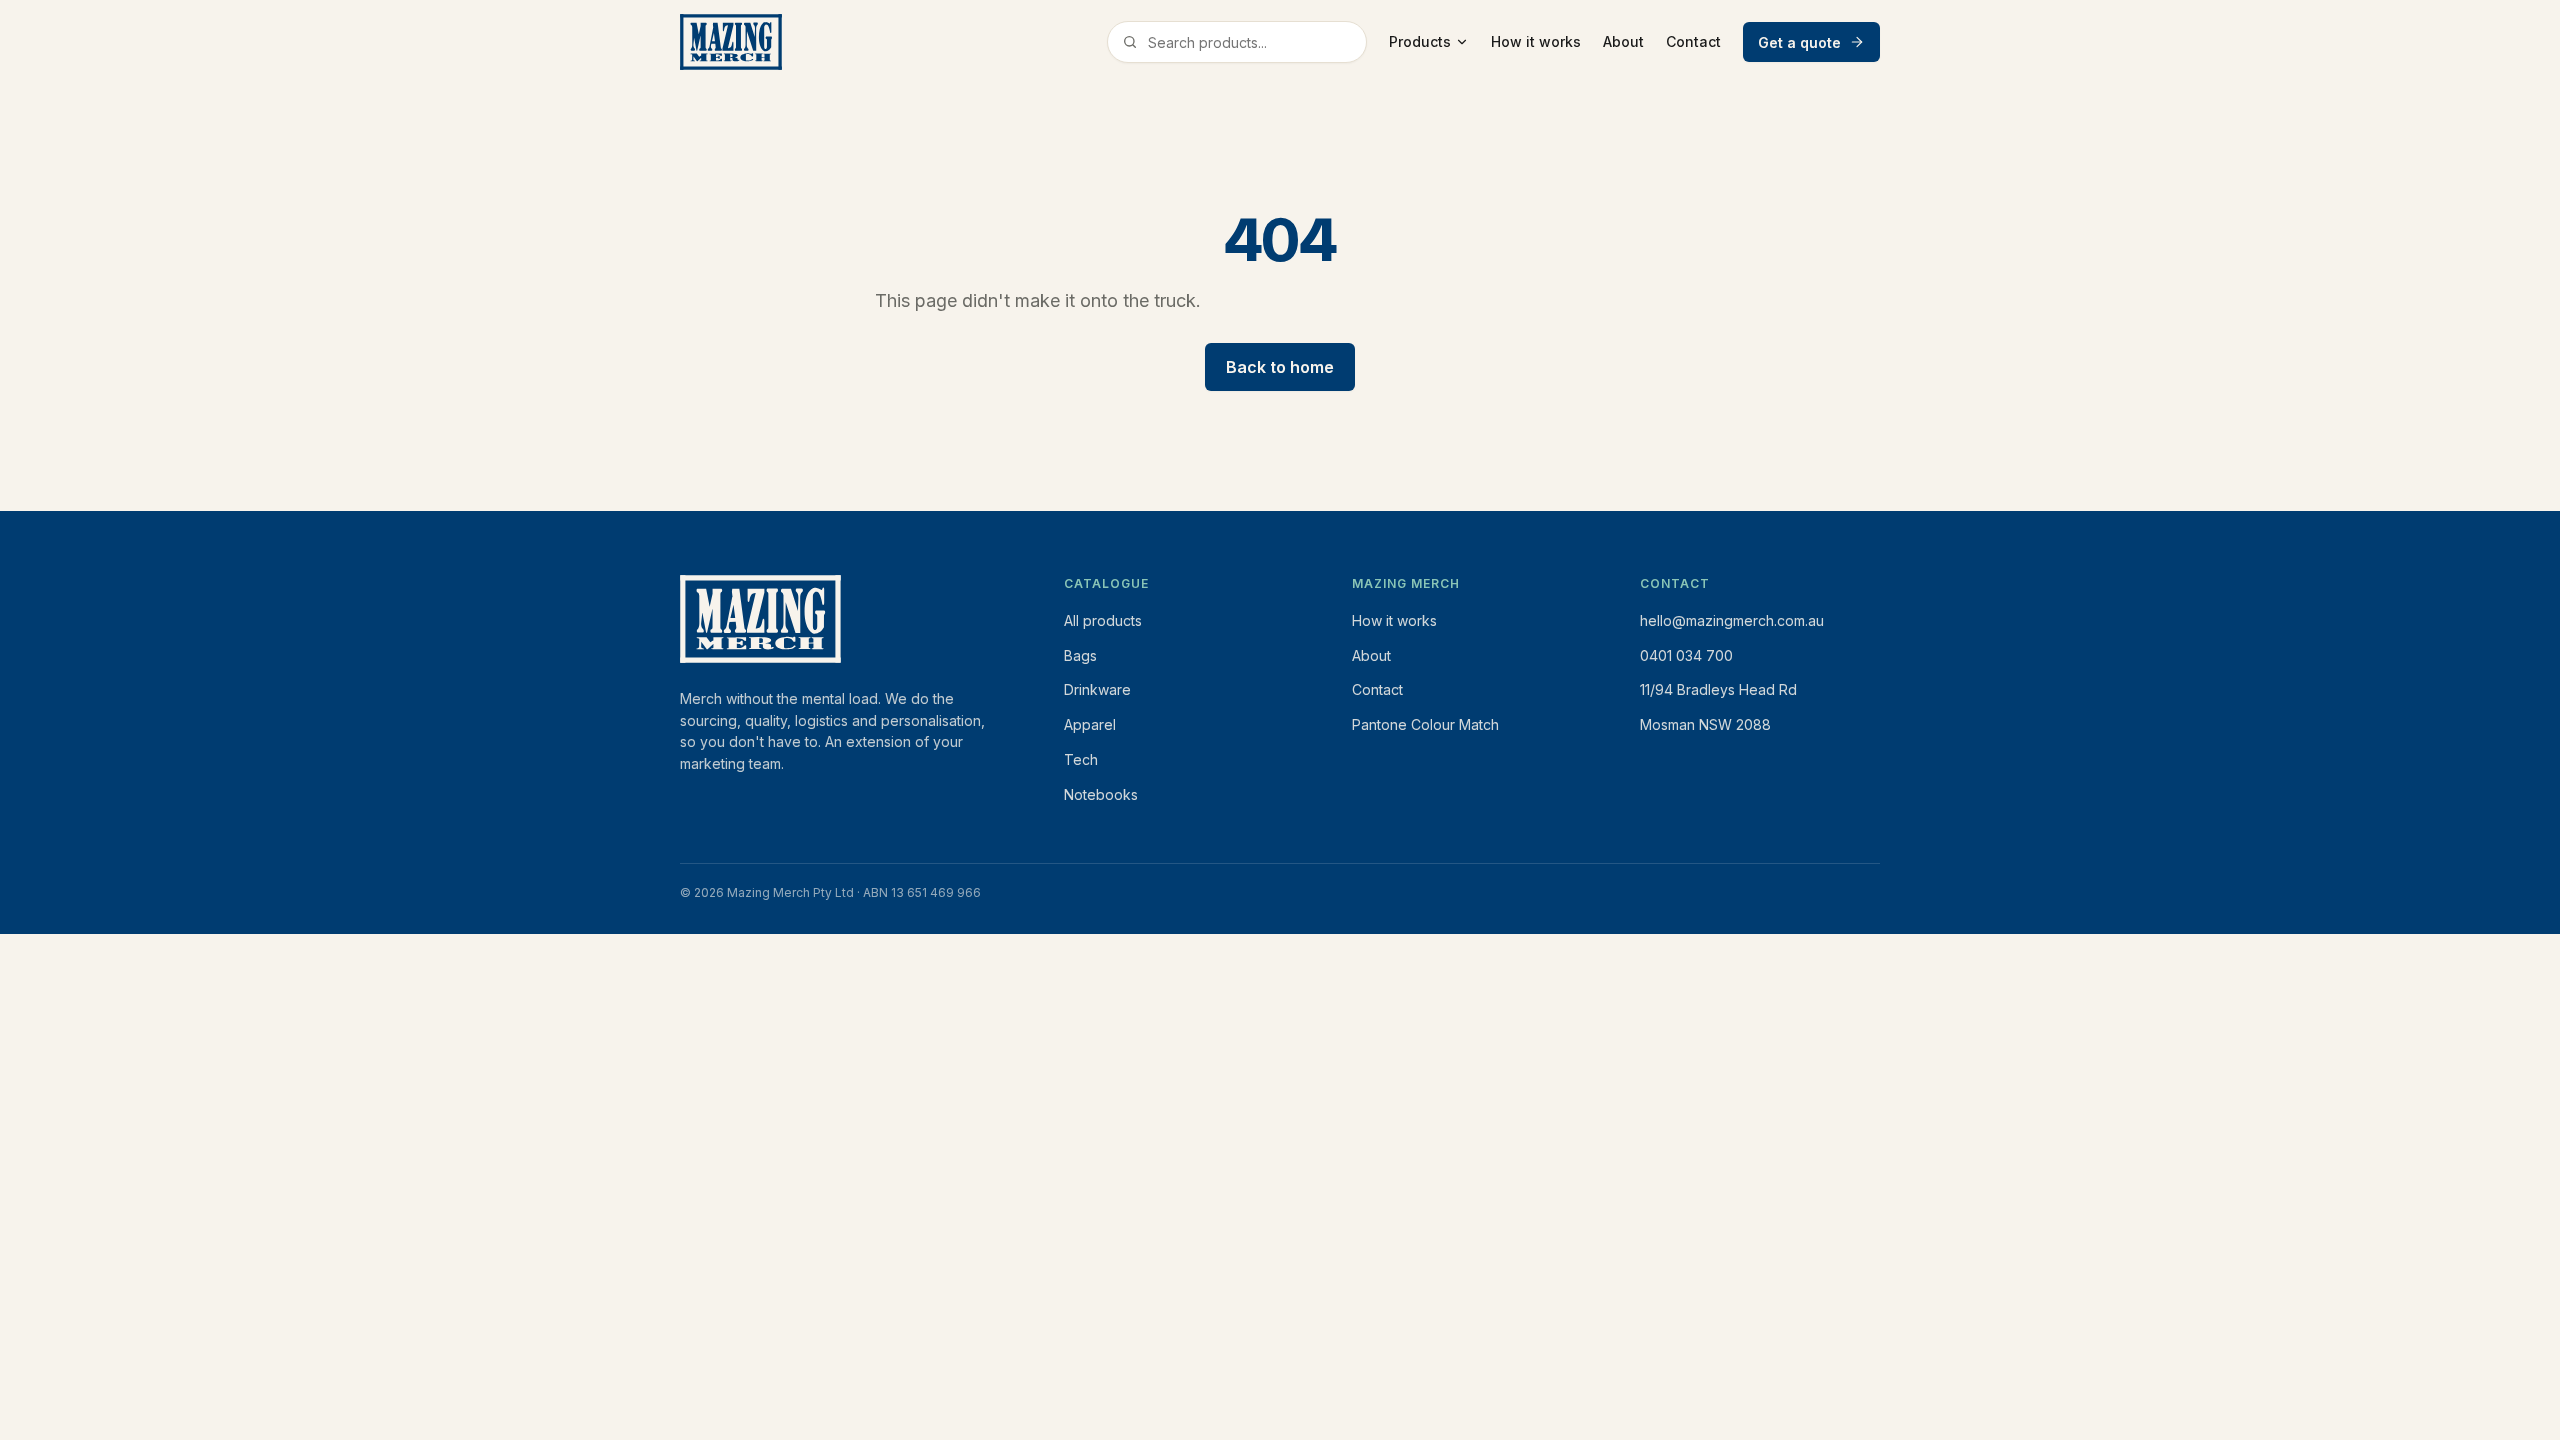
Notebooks (1101, 794)
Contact (1693, 41)
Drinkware (1097, 689)
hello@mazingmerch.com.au (1732, 620)
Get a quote (1799, 42)
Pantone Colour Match (1425, 724)
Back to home (1280, 367)
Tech (1081, 759)
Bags (1080, 655)
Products (1420, 41)
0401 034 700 (1686, 655)
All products (1103, 620)
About (1623, 41)
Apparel (1090, 724)
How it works (1536, 41)
